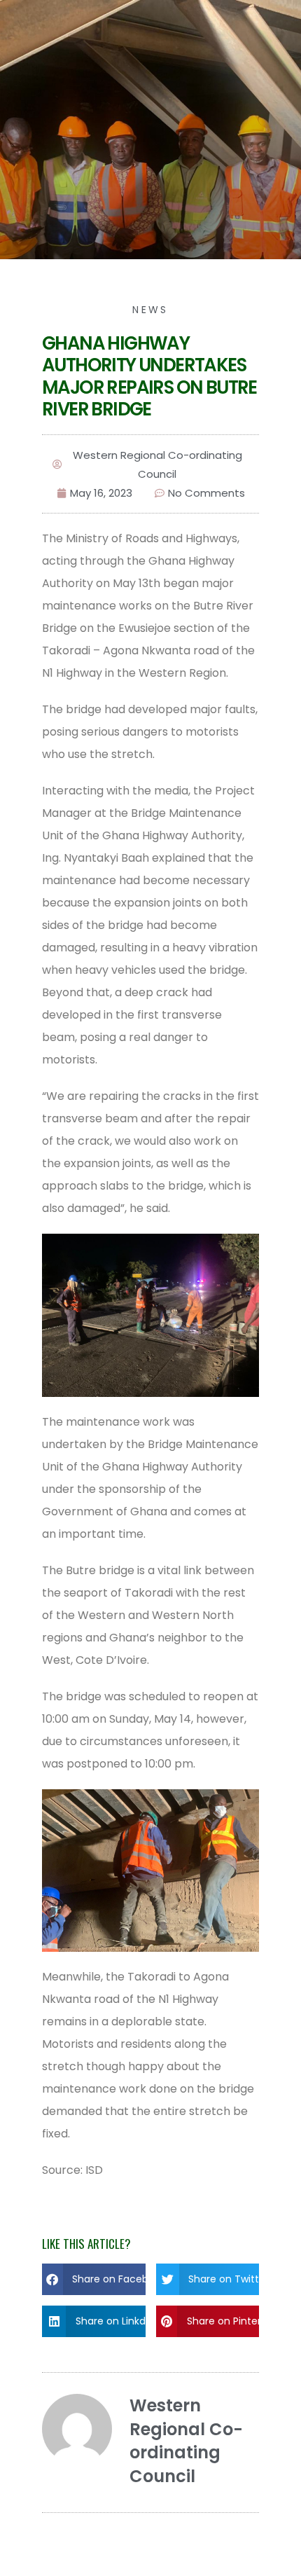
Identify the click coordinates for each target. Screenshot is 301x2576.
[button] (94, 2279)
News (150, 310)
